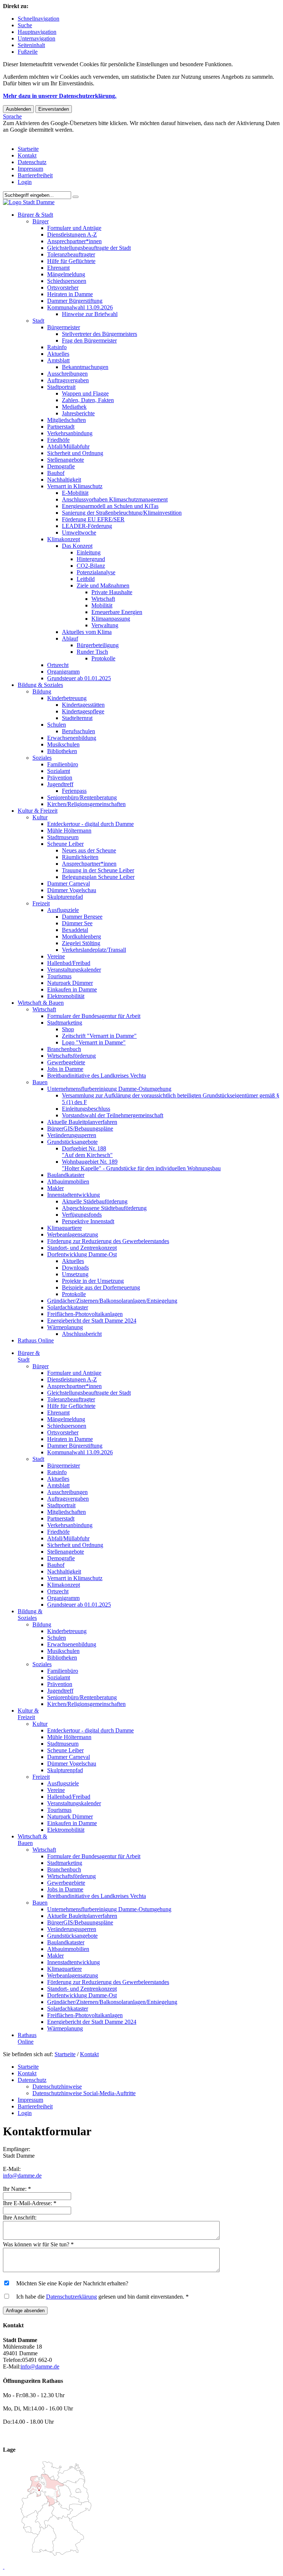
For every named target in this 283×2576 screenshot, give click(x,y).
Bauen (40, 1082)
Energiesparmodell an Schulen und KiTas (110, 506)
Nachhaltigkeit (64, 480)
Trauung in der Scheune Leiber (98, 870)
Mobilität (102, 605)
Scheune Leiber (65, 844)
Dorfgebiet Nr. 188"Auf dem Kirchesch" (87, 1152)
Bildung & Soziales (40, 685)
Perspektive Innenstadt (88, 1221)
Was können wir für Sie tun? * (38, 2244)
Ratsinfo (57, 347)
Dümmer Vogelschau (72, 890)
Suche (25, 25)
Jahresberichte (78, 413)
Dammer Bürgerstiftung (75, 301)
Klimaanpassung (111, 619)
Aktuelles (58, 354)
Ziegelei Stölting (81, 943)
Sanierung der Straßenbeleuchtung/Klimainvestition (122, 513)
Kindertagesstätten (83, 705)
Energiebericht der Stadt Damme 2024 (92, 1321)
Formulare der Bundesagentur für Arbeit (94, 1016)
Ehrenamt (58, 268)
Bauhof (56, 473)
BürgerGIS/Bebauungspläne (80, 1129)
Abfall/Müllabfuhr (68, 446)
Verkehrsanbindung (70, 433)
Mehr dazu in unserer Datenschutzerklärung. (60, 96)
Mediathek (74, 407)
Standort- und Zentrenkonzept (82, 1248)
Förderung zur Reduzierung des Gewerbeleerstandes (108, 1241)
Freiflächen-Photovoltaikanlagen (85, 1314)
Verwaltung (105, 625)
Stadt (38, 321)
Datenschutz (32, 162)
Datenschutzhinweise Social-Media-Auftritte (84, 2093)
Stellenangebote (66, 460)
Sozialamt (59, 771)
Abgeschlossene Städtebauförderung (104, 1208)
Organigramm (63, 672)
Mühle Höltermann (69, 831)
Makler (55, 1188)
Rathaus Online (36, 1340)
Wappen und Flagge (85, 393)
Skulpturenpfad (65, 897)
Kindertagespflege (83, 711)
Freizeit (41, 903)
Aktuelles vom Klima (87, 632)
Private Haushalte (112, 592)
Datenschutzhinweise (57, 2087)
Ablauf (70, 638)
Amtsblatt (58, 360)
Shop (68, 1029)
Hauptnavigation (37, 32)
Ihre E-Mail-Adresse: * (30, 2203)
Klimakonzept (64, 539)
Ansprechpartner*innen (74, 241)
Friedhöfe (58, 440)
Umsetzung (75, 1274)
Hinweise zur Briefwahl (90, 314)
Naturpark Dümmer (70, 983)
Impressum (30, 169)
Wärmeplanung (65, 1327)
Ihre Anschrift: (20, 2217)
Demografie (61, 466)
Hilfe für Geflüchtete (71, 261)
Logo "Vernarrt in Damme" (94, 1042)
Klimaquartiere (64, 1228)
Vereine (56, 956)
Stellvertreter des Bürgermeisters (99, 334)
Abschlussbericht (82, 1334)
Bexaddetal (75, 930)
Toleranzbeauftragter (71, 254)
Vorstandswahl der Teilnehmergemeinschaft (113, 1115)
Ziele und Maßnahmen (103, 586)
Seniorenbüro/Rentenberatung (82, 797)
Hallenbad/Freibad (69, 963)
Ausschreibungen (67, 374)
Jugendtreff (60, 784)
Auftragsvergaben (68, 380)
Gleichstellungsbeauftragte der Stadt (89, 248)
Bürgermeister (64, 327)
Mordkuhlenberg (81, 936)
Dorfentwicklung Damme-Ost (82, 1254)
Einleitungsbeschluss (86, 1109)
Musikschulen (63, 744)
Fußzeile (28, 52)
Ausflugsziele (63, 910)
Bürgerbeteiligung (98, 645)
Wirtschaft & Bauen (41, 1003)
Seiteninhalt (31, 45)
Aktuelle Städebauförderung (95, 1201)
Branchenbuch (64, 1049)
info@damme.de (22, 2176)
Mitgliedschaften (67, 420)
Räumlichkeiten (80, 857)
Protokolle (103, 658)
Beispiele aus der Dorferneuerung (101, 1287)
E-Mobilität (75, 493)
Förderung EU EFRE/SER (93, 519)
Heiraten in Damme (70, 294)
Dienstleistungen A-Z (72, 235)
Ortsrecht (58, 665)
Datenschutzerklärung (71, 2297)
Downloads (75, 1268)
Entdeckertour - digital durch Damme (90, 824)
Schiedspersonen (67, 281)
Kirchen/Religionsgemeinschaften (86, 804)
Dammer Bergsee (82, 917)
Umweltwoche (79, 533)
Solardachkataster (68, 1307)
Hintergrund (91, 559)
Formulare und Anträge (74, 228)
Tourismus (59, 976)
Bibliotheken (62, 751)
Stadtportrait (61, 387)
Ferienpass (74, 791)
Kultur (40, 817)
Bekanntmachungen (85, 367)
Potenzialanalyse (96, 572)
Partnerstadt (61, 427)
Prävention (60, 778)
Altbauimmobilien (68, 1181)
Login (25, 182)
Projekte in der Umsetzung (93, 1281)
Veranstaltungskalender (74, 970)
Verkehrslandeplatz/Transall (94, 950)
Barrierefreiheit (35, 175)
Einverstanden (54, 109)
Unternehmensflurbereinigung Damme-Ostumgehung (109, 1089)
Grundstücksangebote (72, 1142)
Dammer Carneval (69, 883)
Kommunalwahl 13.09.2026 (80, 307)
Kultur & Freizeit (38, 811)
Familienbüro (63, 764)
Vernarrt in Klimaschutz (75, 486)
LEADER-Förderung (87, 526)
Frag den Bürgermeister (89, 340)
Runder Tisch (92, 652)
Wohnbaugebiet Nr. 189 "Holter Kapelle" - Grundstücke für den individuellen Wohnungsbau (141, 1165)
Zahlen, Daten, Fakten (88, 400)
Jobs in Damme (65, 1069)
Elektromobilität (66, 996)
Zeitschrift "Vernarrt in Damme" (99, 1036)
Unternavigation (36, 38)
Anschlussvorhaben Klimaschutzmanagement (115, 499)
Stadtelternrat (77, 718)
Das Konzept (77, 546)
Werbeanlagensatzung (73, 1234)
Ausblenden (18, 109)
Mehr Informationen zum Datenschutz (47, 136)
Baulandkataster (66, 1175)
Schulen (57, 725)
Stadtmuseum (63, 837)
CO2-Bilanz (91, 566)
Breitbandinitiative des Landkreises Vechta (97, 1076)
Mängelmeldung (66, 274)
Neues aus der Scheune (89, 850)
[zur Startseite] (29, 202)
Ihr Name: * (17, 2189)
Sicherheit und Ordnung (75, 453)
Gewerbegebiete (66, 1062)
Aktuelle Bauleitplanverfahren (82, 1122)
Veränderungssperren (72, 1135)
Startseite (28, 149)
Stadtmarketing (65, 1023)
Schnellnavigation (39, 19)
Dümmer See (77, 923)
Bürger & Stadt (35, 215)
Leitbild (86, 579)
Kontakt (27, 155)
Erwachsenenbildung (72, 738)
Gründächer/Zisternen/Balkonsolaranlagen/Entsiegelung (112, 1301)
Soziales (42, 758)
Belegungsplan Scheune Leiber (98, 877)
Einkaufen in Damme (72, 989)
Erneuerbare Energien (117, 612)
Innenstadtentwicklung (74, 1195)
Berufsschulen (78, 731)
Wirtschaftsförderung (71, 1056)
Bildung (42, 691)
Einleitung (89, 552)
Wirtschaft (103, 599)
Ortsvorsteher (63, 288)
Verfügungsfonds (82, 1215)
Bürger (41, 221)
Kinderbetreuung (67, 698)
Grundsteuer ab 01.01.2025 (79, 678)
